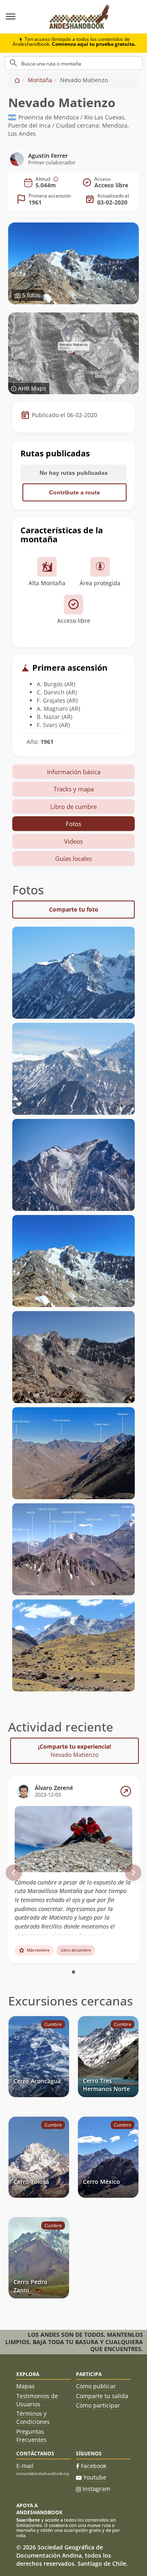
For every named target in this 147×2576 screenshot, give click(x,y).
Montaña (40, 80)
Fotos (73, 824)
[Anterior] (14, 1873)
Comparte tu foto (74, 909)
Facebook (94, 2466)
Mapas (26, 2386)
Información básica (74, 772)
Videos (73, 841)
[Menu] (20, 17)
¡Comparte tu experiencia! (75, 1751)
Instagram (96, 2489)
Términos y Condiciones (33, 2418)
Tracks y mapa (74, 789)
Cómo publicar (96, 2386)
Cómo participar (98, 2405)
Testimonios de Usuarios (37, 2400)
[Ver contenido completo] (126, 1791)
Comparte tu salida (102, 2396)
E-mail (25, 2466)
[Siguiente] (133, 1873)
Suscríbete (28, 2520)
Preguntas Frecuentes (31, 2436)
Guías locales (73, 858)
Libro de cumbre (73, 806)
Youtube (95, 2477)
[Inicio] (17, 80)
